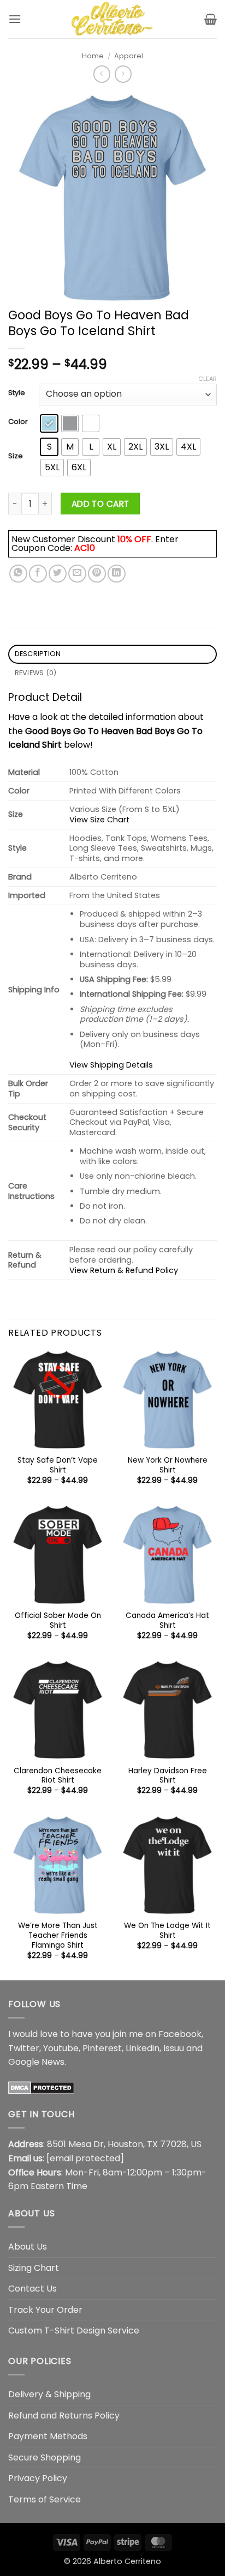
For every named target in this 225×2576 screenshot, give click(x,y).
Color (18, 422)
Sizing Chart (34, 2268)
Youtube (61, 2048)
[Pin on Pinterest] (97, 574)
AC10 (85, 548)
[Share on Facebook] (38, 574)
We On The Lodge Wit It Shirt (167, 1931)
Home (93, 56)
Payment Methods (48, 2436)
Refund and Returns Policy (64, 2416)
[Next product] (102, 74)
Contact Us (32, 2289)
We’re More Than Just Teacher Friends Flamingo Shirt (58, 1935)
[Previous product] (123, 74)
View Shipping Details (111, 1065)
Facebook (180, 2034)
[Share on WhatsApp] (18, 574)
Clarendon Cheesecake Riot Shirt (58, 1776)
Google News (36, 2062)
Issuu (174, 2048)
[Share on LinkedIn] (117, 574)
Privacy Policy (38, 2478)
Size (16, 456)
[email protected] (85, 2158)
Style (17, 393)
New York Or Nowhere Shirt (168, 1465)
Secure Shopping (45, 2457)
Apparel (129, 56)
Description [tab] (38, 654)
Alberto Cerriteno (127, 2561)
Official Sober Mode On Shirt (58, 1620)
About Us (28, 2247)
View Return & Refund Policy (124, 1270)
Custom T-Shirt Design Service (74, 2330)
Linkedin (143, 2048)
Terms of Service (45, 2499)
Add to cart (100, 504)
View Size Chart (99, 820)
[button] (15, 19)
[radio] (49, 423)
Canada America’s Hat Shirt (167, 1620)
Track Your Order (45, 2310)
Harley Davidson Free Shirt (168, 1776)
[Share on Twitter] (58, 574)
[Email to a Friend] (77, 574)
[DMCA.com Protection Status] (41, 2087)
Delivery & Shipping (49, 2394)
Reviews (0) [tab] (36, 673)
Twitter (24, 2048)
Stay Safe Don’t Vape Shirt (58, 1465)
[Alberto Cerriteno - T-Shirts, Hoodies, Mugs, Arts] (112, 19)
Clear (208, 379)
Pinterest (102, 2048)
